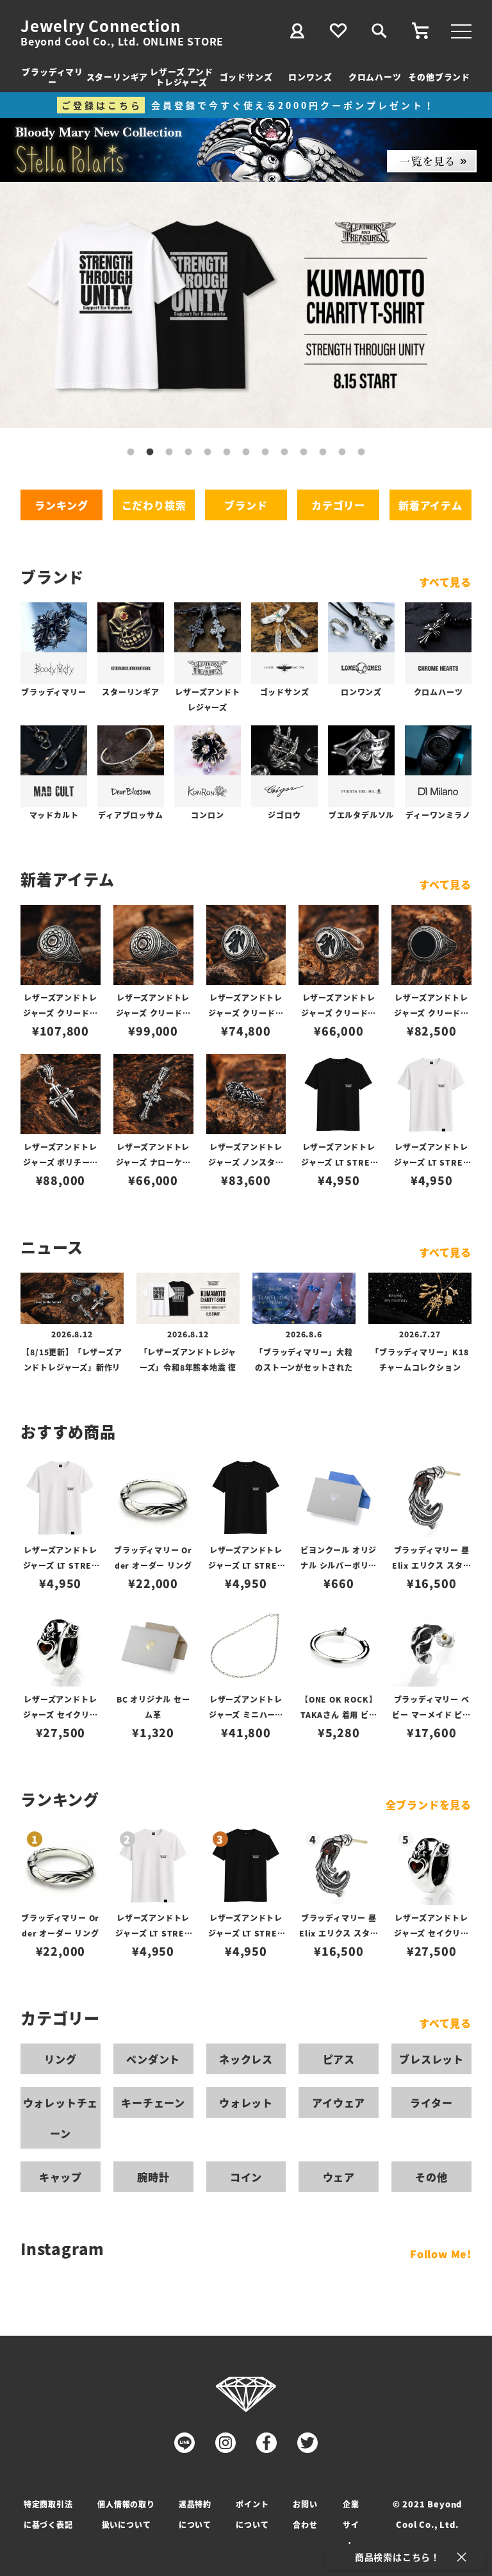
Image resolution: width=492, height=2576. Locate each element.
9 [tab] (284, 452)
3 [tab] (169, 452)
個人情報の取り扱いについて (126, 2514)
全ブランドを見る (429, 1804)
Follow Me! (441, 2254)
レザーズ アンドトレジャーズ (181, 77)
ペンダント (153, 2059)
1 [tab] (131, 452)
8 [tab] (265, 452)
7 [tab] (246, 452)
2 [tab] (150, 452)
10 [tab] (304, 452)
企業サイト (351, 2524)
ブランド (246, 505)
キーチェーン (153, 2102)
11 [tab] (323, 452)
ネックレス (246, 2059)
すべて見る (445, 582)
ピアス (339, 2059)
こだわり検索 (154, 505)
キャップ (61, 2177)
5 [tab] (208, 452)
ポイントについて (252, 2514)
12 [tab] (342, 452)
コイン (246, 2177)
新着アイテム (430, 505)
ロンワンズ (310, 77)
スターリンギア (118, 77)
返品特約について (195, 2514)
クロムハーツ (375, 77)
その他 (431, 2177)
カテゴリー (338, 505)
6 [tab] (227, 452)
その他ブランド (439, 77)
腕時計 (153, 2177)
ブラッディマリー (53, 77)
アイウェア (339, 2102)
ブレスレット (431, 2059)
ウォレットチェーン (61, 2118)
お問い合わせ (305, 2514)
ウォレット (246, 2102)
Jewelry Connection (100, 26)
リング (60, 2059)
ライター (431, 2102)
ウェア (339, 2177)
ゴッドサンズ (246, 77)
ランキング (61, 505)
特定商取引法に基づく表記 (48, 2514)
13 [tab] (361, 452)
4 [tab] (188, 452)
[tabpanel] (246, 305)
